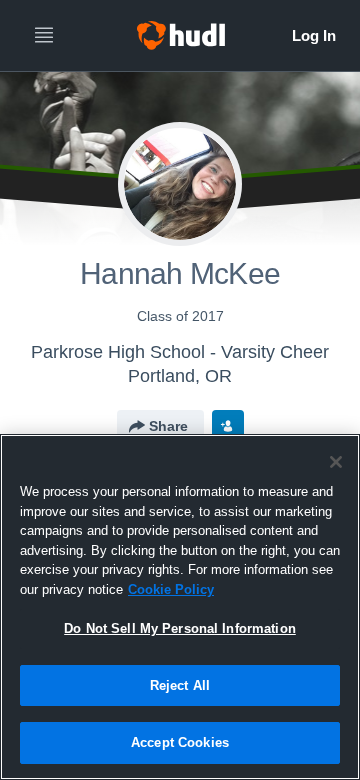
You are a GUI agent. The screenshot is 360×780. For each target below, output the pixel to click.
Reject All (180, 685)
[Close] (336, 462)
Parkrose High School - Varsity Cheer (180, 352)
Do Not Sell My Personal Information (180, 628)
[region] (180, 607)
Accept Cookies (180, 742)
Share (168, 426)
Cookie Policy (171, 589)
